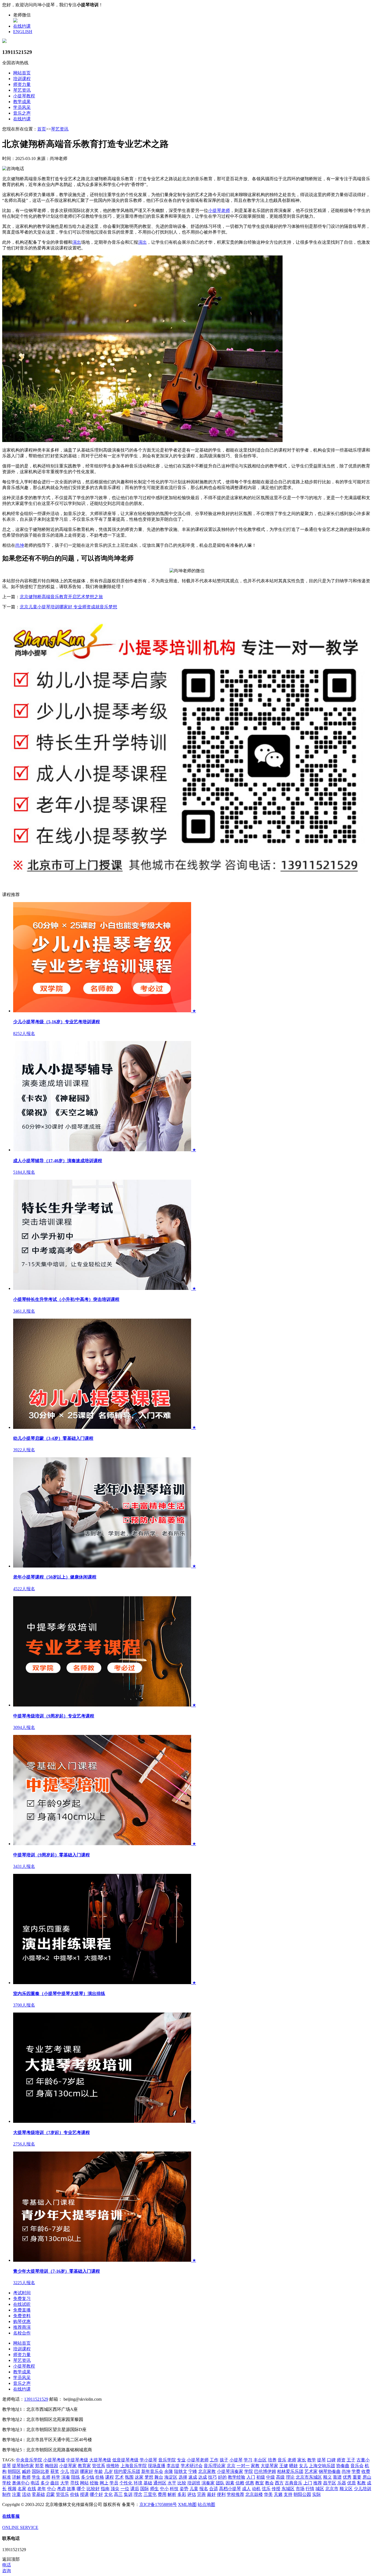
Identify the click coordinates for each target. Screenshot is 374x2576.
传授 (276, 2489)
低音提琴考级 (125, 2460)
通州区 (160, 2483)
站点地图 (206, 2504)
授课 (84, 2494)
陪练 (76, 2477)
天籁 (278, 2494)
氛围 (129, 2477)
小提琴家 (68, 2466)
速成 (193, 2477)
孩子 (224, 2460)
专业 (181, 2460)
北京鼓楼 (254, 2494)
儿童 (194, 2489)
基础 (148, 2483)
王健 (284, 2466)
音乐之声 (22, 113)
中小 (164, 2489)
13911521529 (36, 2399)
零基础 (38, 2494)
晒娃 (294, 2466)
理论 (290, 2477)
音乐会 (357, 2466)
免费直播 (22, 2310)
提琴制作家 (23, 2466)
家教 (255, 2466)
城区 (320, 2489)
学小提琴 (148, 2460)
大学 (65, 2483)
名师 (46, 2477)
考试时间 (22, 2293)
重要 (357, 2477)
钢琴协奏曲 (330, 2471)
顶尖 (115, 2489)
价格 (100, 2477)
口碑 (331, 2460)
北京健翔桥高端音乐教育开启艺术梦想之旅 (61, 597)
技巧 (212, 2477)
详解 (16, 2477)
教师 (26, 2477)
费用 (162, 2494)
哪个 (81, 2489)
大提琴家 (269, 2466)
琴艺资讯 (22, 90)
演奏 (66, 2477)
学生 (36, 2477)
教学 (312, 2460)
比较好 (93, 2489)
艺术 (119, 2477)
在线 (32, 2489)
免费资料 (22, 2316)
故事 (71, 2489)
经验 (94, 2483)
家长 (302, 2460)
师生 (154, 2489)
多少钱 (88, 2477)
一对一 (243, 2466)
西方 (279, 2483)
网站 (84, 2483)
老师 (292, 2460)
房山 (367, 2477)
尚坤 (20, 545)
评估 (192, 2494)
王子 (351, 2460)
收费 (366, 2471)
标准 (7, 2477)
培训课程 (22, 79)
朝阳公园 (302, 2494)
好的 (222, 2477)
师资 (341, 2460)
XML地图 (187, 2504)
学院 (249, 2471)
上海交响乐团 (322, 2466)
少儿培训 (363, 2489)
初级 (261, 2477)
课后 (135, 2489)
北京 (231, 2466)
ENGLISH (23, 32)
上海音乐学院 (134, 2466)
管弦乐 (62, 2494)
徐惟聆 (113, 2466)
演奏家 (208, 2483)
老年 (42, 2489)
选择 (183, 2477)
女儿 (303, 2466)
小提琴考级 (54, 2460)
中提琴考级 (77, 2460)
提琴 (321, 2460)
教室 (260, 2483)
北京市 (332, 2489)
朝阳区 (14, 2471)
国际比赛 (41, 2471)
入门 (251, 2477)
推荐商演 (22, 2327)
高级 (280, 2477)
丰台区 (260, 2460)
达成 (203, 2477)
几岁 (108, 2471)
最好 (211, 2494)
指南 (105, 2489)
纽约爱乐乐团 (127, 2471)
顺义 (327, 2477)
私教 (361, 2483)
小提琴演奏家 (230, 2471)
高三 (118, 2494)
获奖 (55, 2471)
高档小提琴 (230, 2489)
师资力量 (22, 84)
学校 (7, 2483)
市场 (300, 2489)
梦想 (149, 2477)
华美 (268, 2494)
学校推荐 (235, 2494)
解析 (172, 2494)
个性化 (126, 2483)
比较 (182, 2483)
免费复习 (22, 2299)
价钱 (74, 2494)
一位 (125, 2489)
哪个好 (96, 2494)
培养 (272, 2460)
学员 (114, 2483)
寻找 (74, 2483)
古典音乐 (294, 2483)
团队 (220, 2483)
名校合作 (22, 2333)
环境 (138, 2483)
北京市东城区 (309, 2477)
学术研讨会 (192, 2466)
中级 (271, 2477)
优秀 (347, 2477)
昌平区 (330, 2483)
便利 (221, 2494)
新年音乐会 (152, 2471)
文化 (108, 2494)
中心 (51, 2489)
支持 (288, 2494)
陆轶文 (181, 2471)
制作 (7, 2494)
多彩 (182, 2494)
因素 (230, 2483)
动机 (256, 2489)
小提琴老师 (219, 210)
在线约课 (22, 26)
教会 (269, 2483)
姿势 (184, 2489)
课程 (110, 2477)
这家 (139, 2477)
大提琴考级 (100, 2460)
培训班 (194, 2483)
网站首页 (22, 73)
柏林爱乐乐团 (290, 2471)
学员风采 (22, 107)
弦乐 (266, 2489)
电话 (35, 2483)
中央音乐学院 (29, 2460)
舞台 (159, 2477)
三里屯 (150, 2494)
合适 (214, 2489)
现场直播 (157, 2466)
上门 (308, 2483)
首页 (42, 129)
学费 (356, 2471)
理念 (138, 2494)
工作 (214, 2460)
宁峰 (193, 2471)
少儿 (65, 2471)
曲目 (55, 2483)
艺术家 (311, 2471)
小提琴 (236, 2460)
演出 (77, 242)
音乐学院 (167, 2460)
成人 (246, 2489)
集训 (128, 2494)
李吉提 (173, 2466)
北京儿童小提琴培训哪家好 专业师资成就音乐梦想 (68, 607)
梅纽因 (51, 2466)
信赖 (240, 2483)
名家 (22, 2489)
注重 (16, 2494)
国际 (145, 2489)
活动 (26, 2494)
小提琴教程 (24, 96)
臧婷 (26, 2471)
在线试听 (22, 2304)
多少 (45, 2483)
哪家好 (87, 2471)
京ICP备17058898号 (158, 2504)
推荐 (318, 2483)
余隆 (169, 2471)
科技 (174, 2489)
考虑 (61, 2489)
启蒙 (50, 2494)
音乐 (282, 2460)
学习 (248, 2460)
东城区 (288, 2489)
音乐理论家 (215, 2466)
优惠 (250, 2483)
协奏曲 (343, 2466)
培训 (74, 2471)
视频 (12, 2489)
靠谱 (337, 2477)
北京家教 (207, 2471)
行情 (310, 2489)
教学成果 (22, 102)
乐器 (342, 2483)
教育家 (84, 2466)
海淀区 (171, 2477)
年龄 (99, 2471)
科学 (56, 2477)
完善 (202, 2494)
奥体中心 (21, 2483)
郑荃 (39, 2466)
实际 (317, 2494)
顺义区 (346, 2489)
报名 (204, 2489)
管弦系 (99, 2466)
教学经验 (237, 2477)
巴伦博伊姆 (265, 2471)
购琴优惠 (22, 2321)
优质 (352, 2483)
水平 (172, 2483)
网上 (104, 2483)
